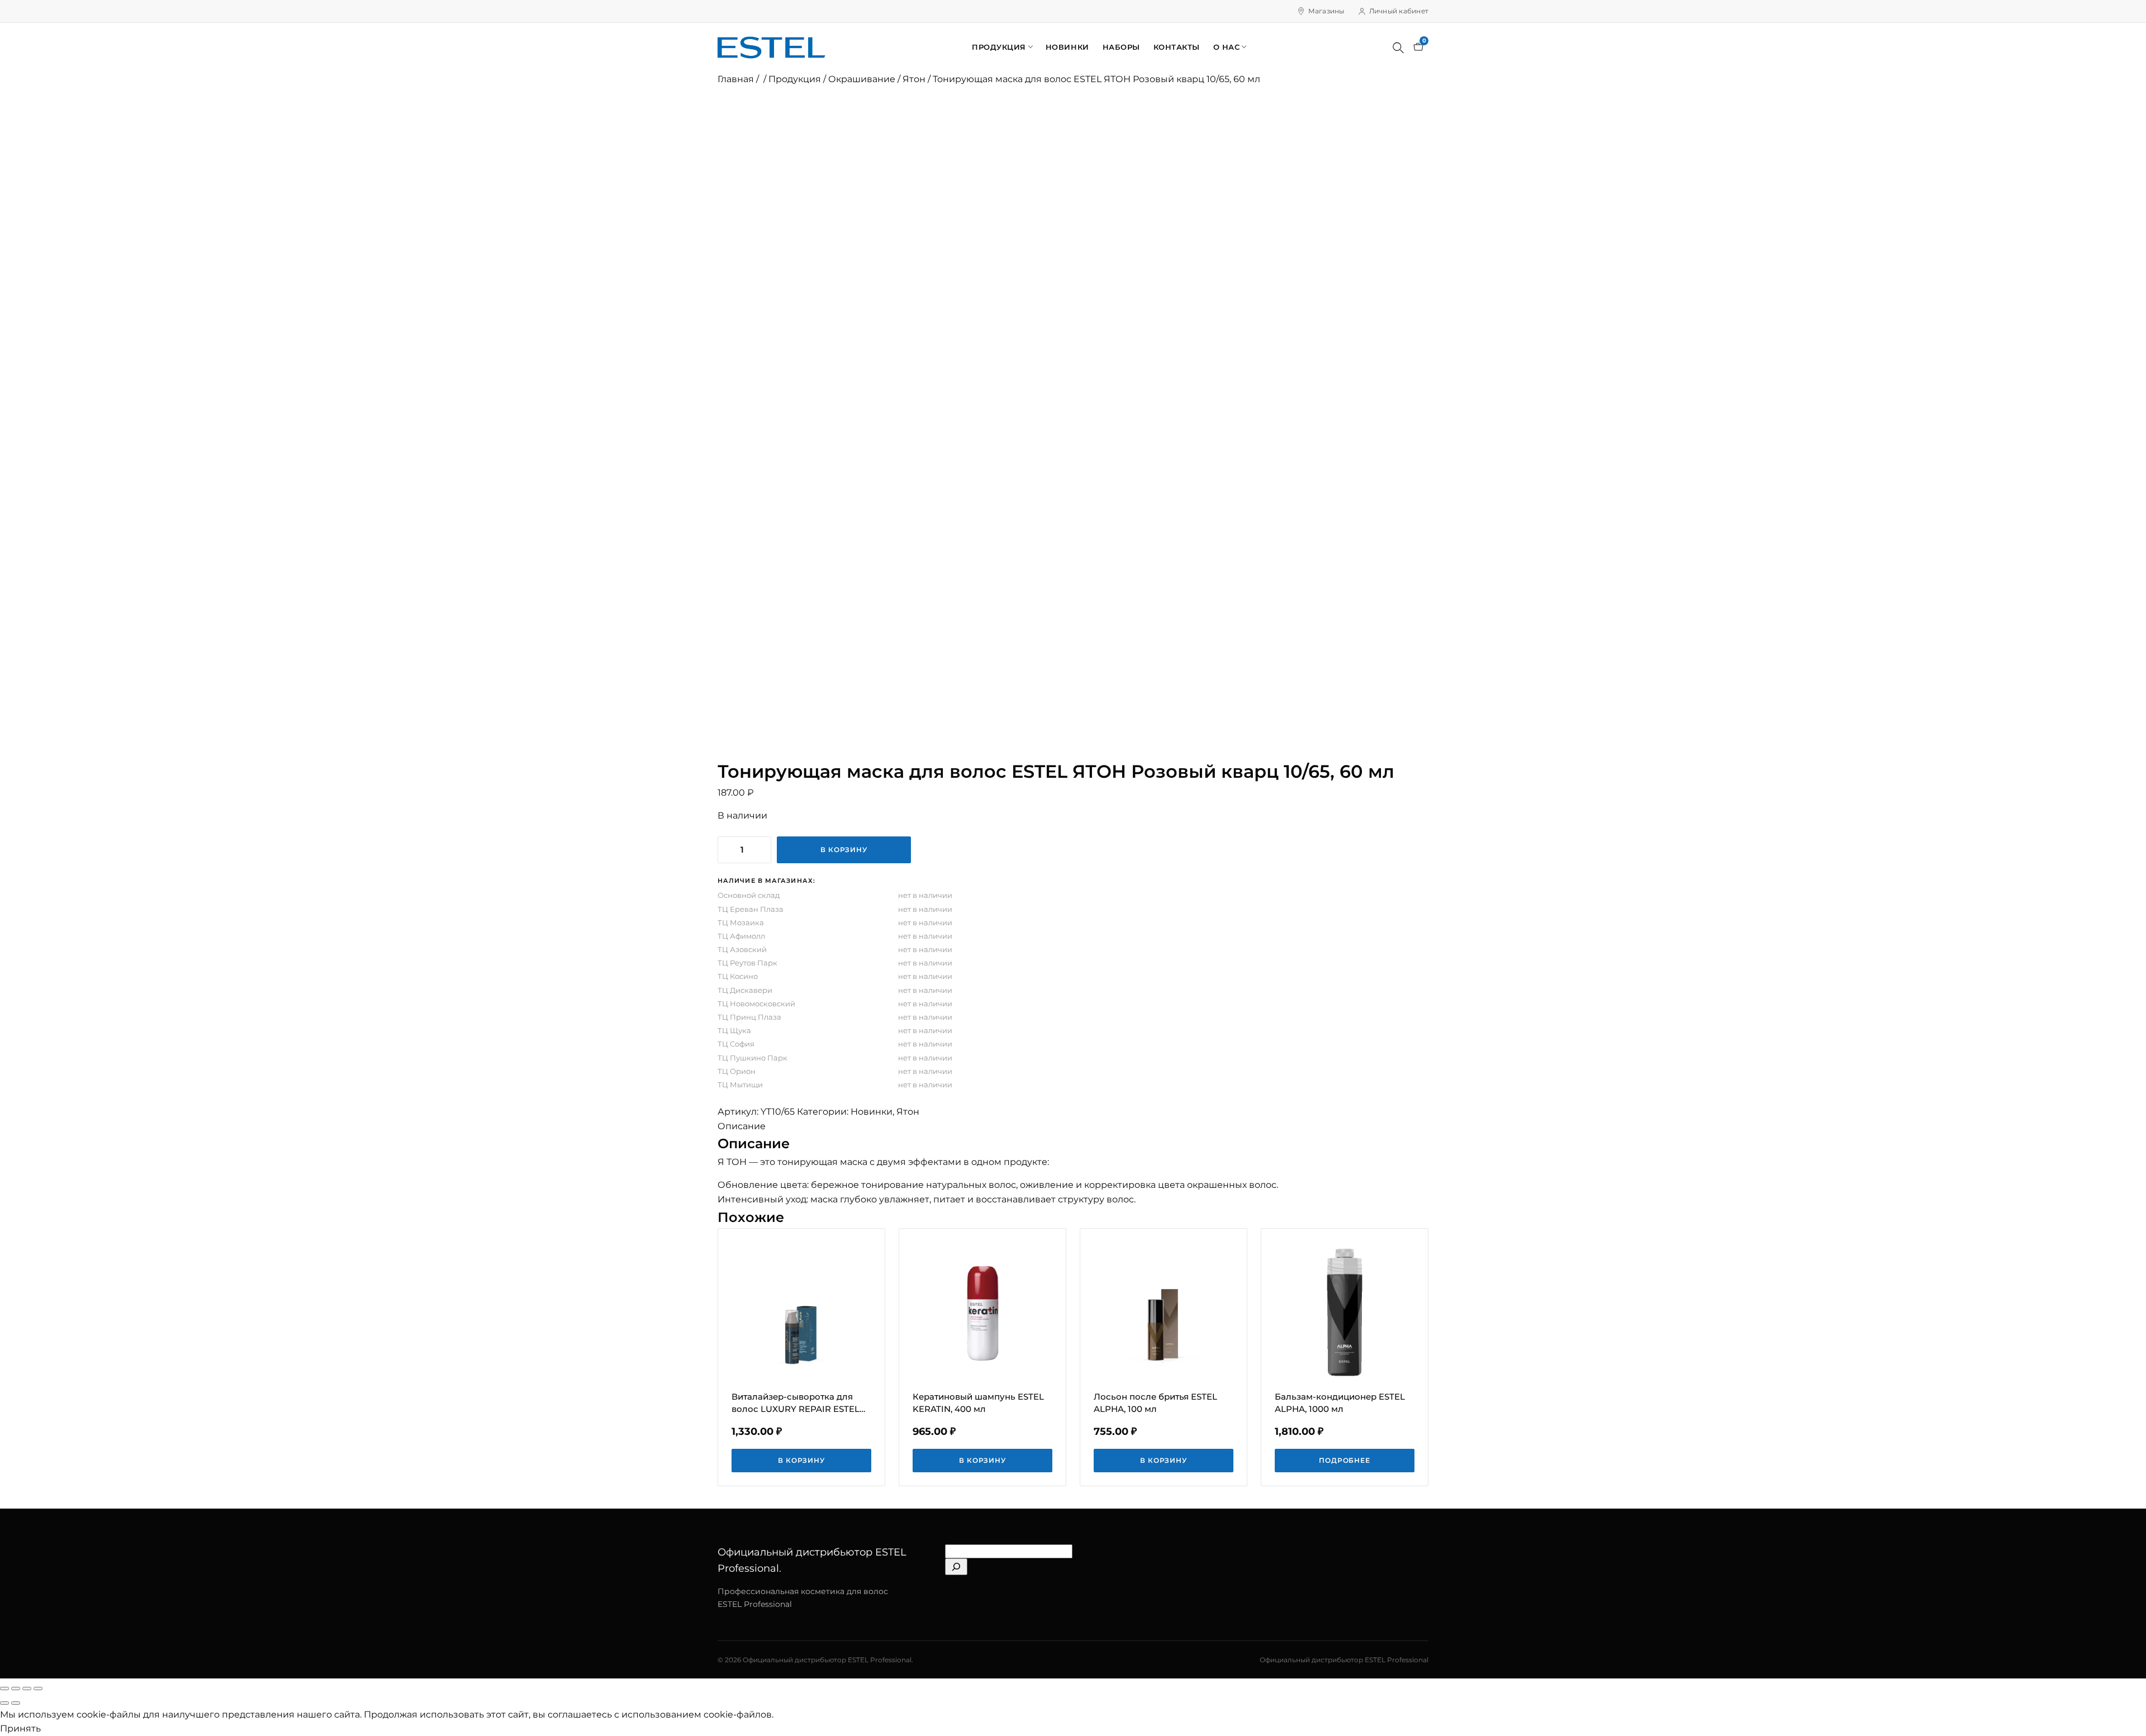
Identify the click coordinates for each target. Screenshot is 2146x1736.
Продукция (999, 47)
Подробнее (1345, 1460)
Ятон (914, 79)
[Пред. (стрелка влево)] (4, 1703)
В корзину (844, 850)
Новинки (1067, 47)
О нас (1227, 47)
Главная (736, 79)
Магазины (1326, 11)
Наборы (1121, 47)
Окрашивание (862, 79)
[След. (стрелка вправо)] (16, 1703)
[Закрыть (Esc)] (38, 1689)
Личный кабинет (1399, 11)
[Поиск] (1398, 47)
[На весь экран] (16, 1689)
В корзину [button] (802, 1460)
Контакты (1177, 47)
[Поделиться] (27, 1689)
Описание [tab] (742, 1126)
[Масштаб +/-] (4, 1689)
